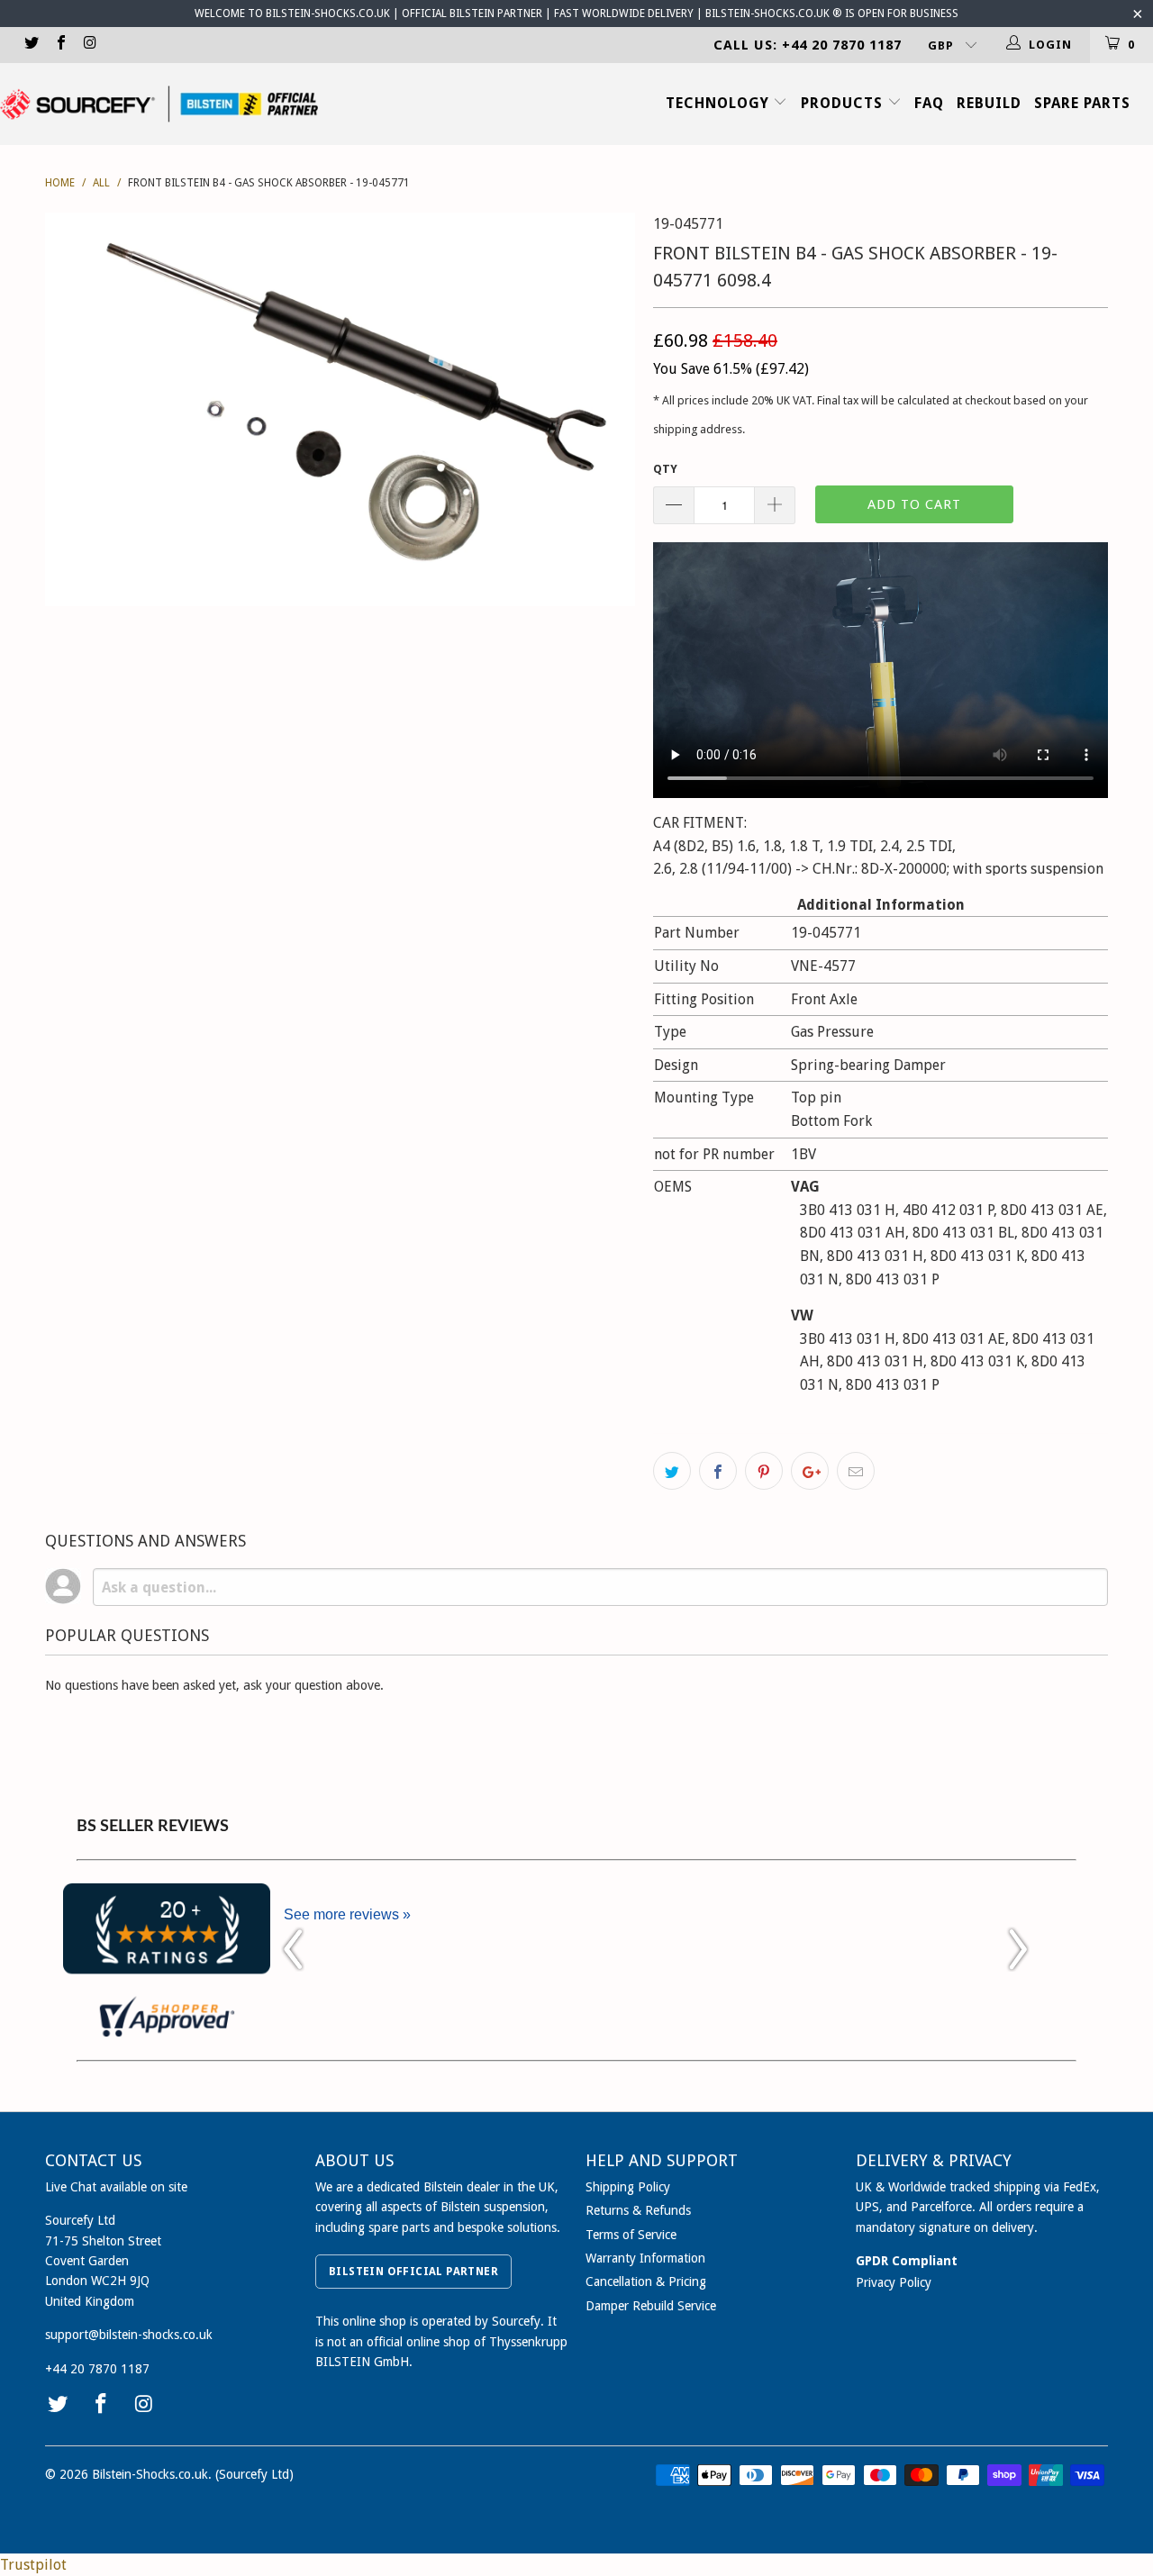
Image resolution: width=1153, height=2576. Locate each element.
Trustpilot (33, 2565)
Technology (720, 103)
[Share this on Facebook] (718, 1471)
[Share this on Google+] (810, 1471)
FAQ (929, 103)
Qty (665, 469)
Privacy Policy (894, 2282)
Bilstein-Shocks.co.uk (150, 2474)
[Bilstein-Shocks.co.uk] (159, 104)
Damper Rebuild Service (651, 2306)
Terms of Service (631, 2235)
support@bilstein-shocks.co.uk (129, 2335)
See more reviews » (347, 1914)
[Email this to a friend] (856, 1471)
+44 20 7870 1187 (97, 2369)
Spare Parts (1082, 103)
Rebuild (989, 103)
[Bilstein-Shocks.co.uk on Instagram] (89, 45)
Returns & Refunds (638, 2210)
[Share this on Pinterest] (764, 1471)
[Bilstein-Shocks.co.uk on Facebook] (59, 45)
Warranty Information (645, 2258)
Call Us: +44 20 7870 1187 (808, 45)
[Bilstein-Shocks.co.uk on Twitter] (31, 45)
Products (844, 103)
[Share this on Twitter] (672, 1471)
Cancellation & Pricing (646, 2281)
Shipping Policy (628, 2187)
